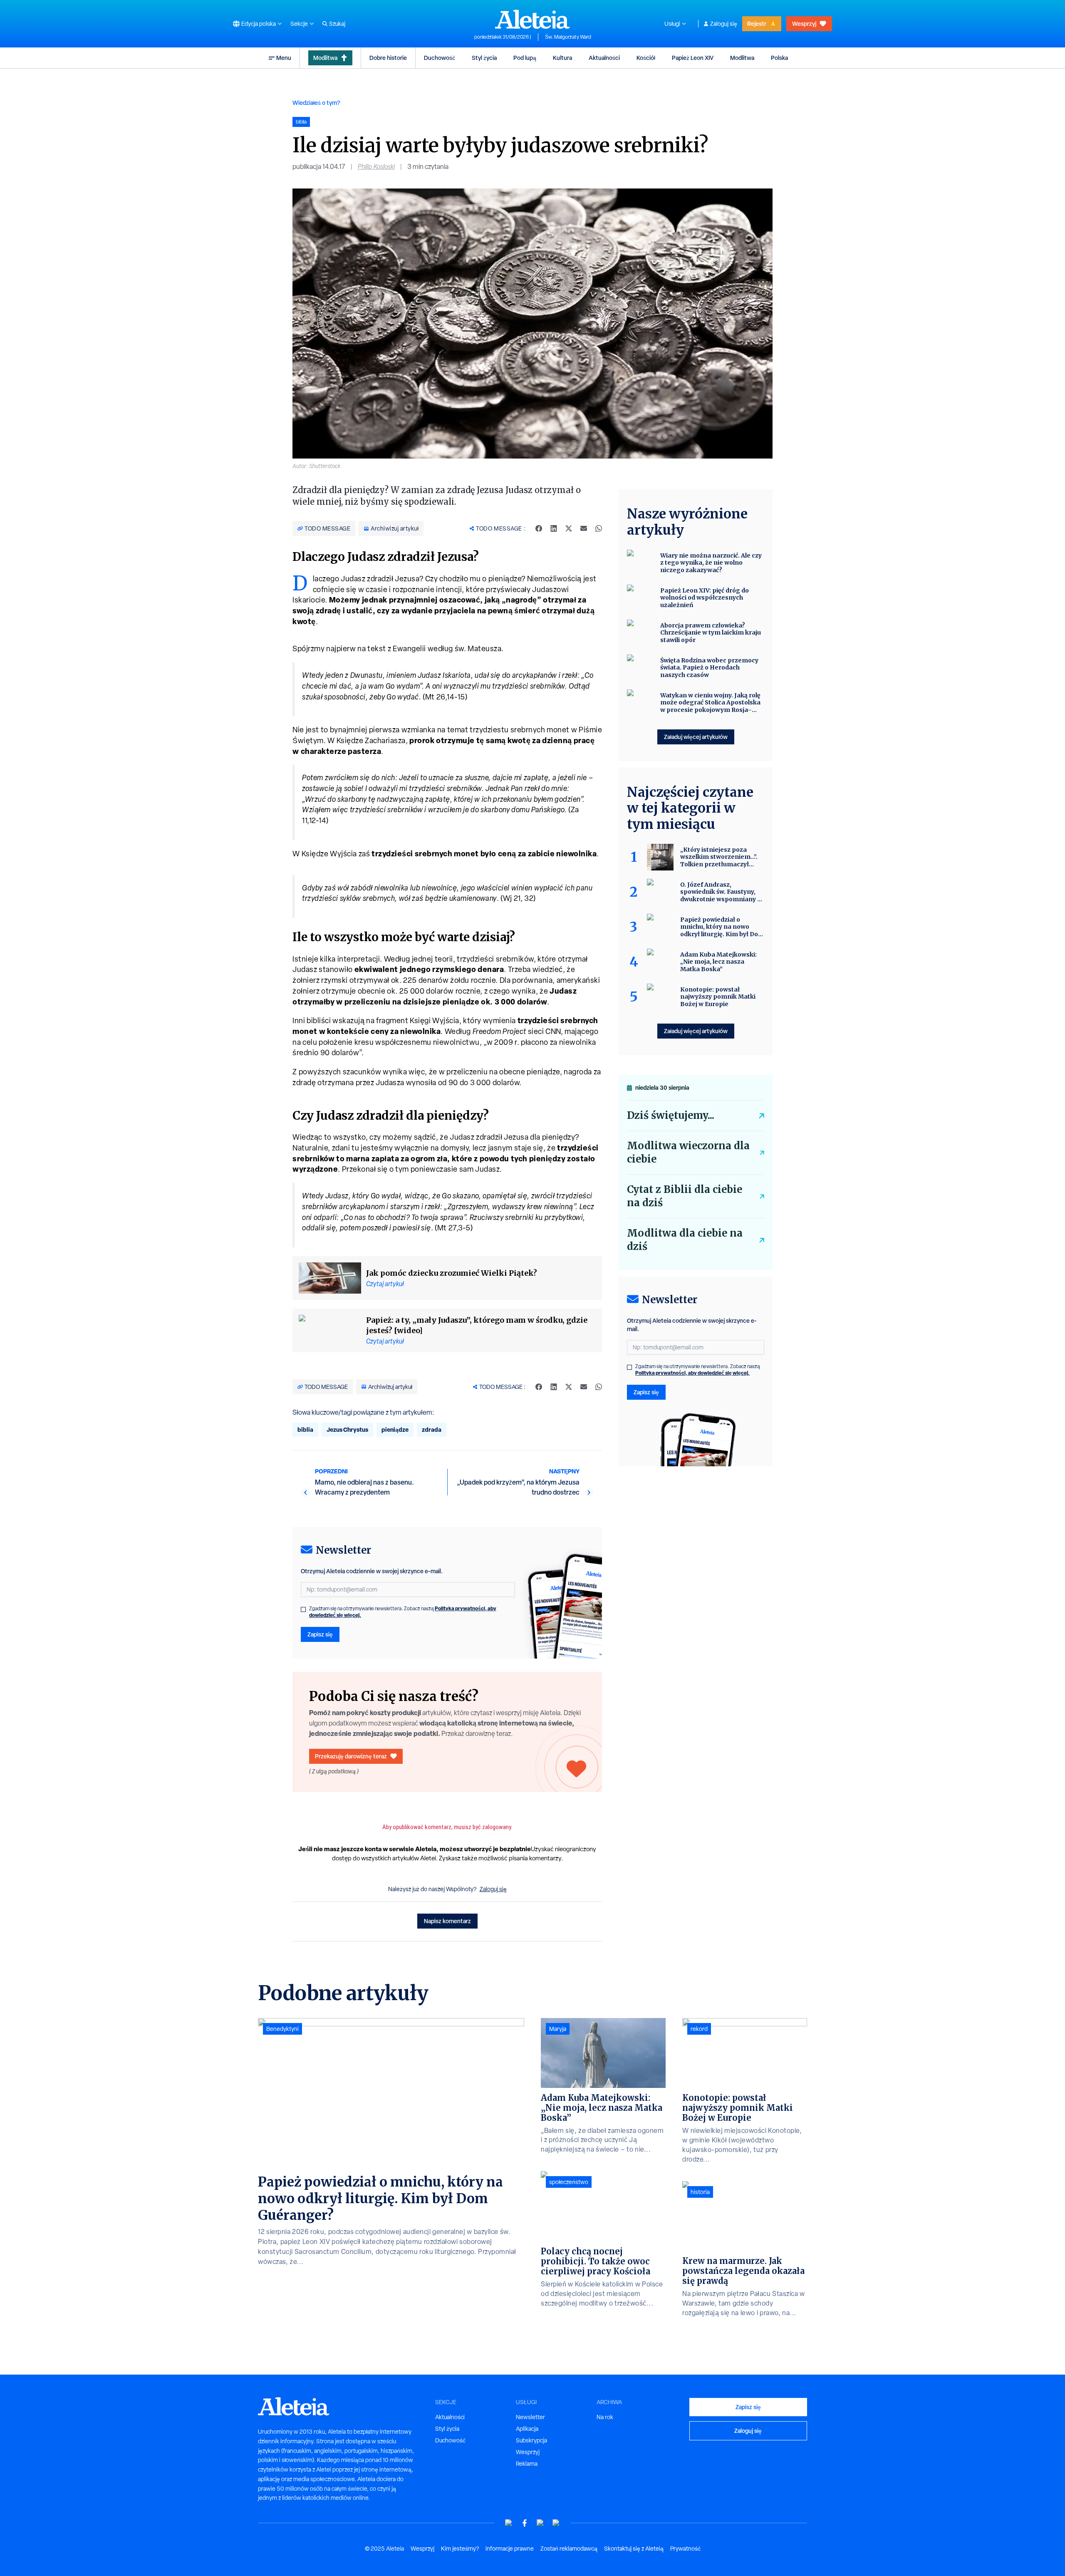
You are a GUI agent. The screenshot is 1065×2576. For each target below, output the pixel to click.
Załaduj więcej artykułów (696, 737)
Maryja (558, 2029)
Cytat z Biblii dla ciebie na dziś (685, 1196)
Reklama (527, 2464)
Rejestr (757, 24)
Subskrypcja (531, 2440)
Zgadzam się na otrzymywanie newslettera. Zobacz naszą (403, 1612)
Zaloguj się (724, 24)
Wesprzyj (804, 24)
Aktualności (604, 58)
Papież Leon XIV (693, 58)
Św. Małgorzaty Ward (568, 37)
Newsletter (530, 2417)
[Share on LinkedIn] (554, 528)
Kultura (562, 58)
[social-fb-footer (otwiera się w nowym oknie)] (525, 2523)
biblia (305, 1429)
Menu (284, 58)
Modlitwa (325, 58)
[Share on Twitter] (569, 528)
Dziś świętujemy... (671, 1115)
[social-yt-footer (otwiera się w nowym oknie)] (509, 2523)
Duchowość (440, 58)
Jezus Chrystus (347, 1429)
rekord (699, 2029)
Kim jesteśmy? (460, 2549)
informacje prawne (510, 2549)
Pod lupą (525, 58)
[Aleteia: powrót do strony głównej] (532, 19)
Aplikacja (527, 2429)
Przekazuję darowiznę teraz (351, 1756)
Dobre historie (388, 58)
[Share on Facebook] (539, 528)
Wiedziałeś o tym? (316, 103)
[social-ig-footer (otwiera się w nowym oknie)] (556, 2523)
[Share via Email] (584, 528)
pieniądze (395, 1429)
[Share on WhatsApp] (599, 528)
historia (700, 2192)
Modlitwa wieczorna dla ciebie (688, 1152)
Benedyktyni (282, 2029)
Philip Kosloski (376, 167)
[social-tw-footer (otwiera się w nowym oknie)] (540, 2523)
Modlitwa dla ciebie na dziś (685, 1240)
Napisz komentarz (447, 1921)
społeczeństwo (569, 2182)
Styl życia (484, 58)
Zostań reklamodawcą (569, 2549)
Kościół (646, 58)
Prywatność (685, 2549)
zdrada (432, 1429)
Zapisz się (320, 1634)
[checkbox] (303, 1609)
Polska (779, 58)
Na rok (605, 2417)
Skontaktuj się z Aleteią (634, 2549)
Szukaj (337, 24)
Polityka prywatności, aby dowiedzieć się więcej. (692, 1373)
